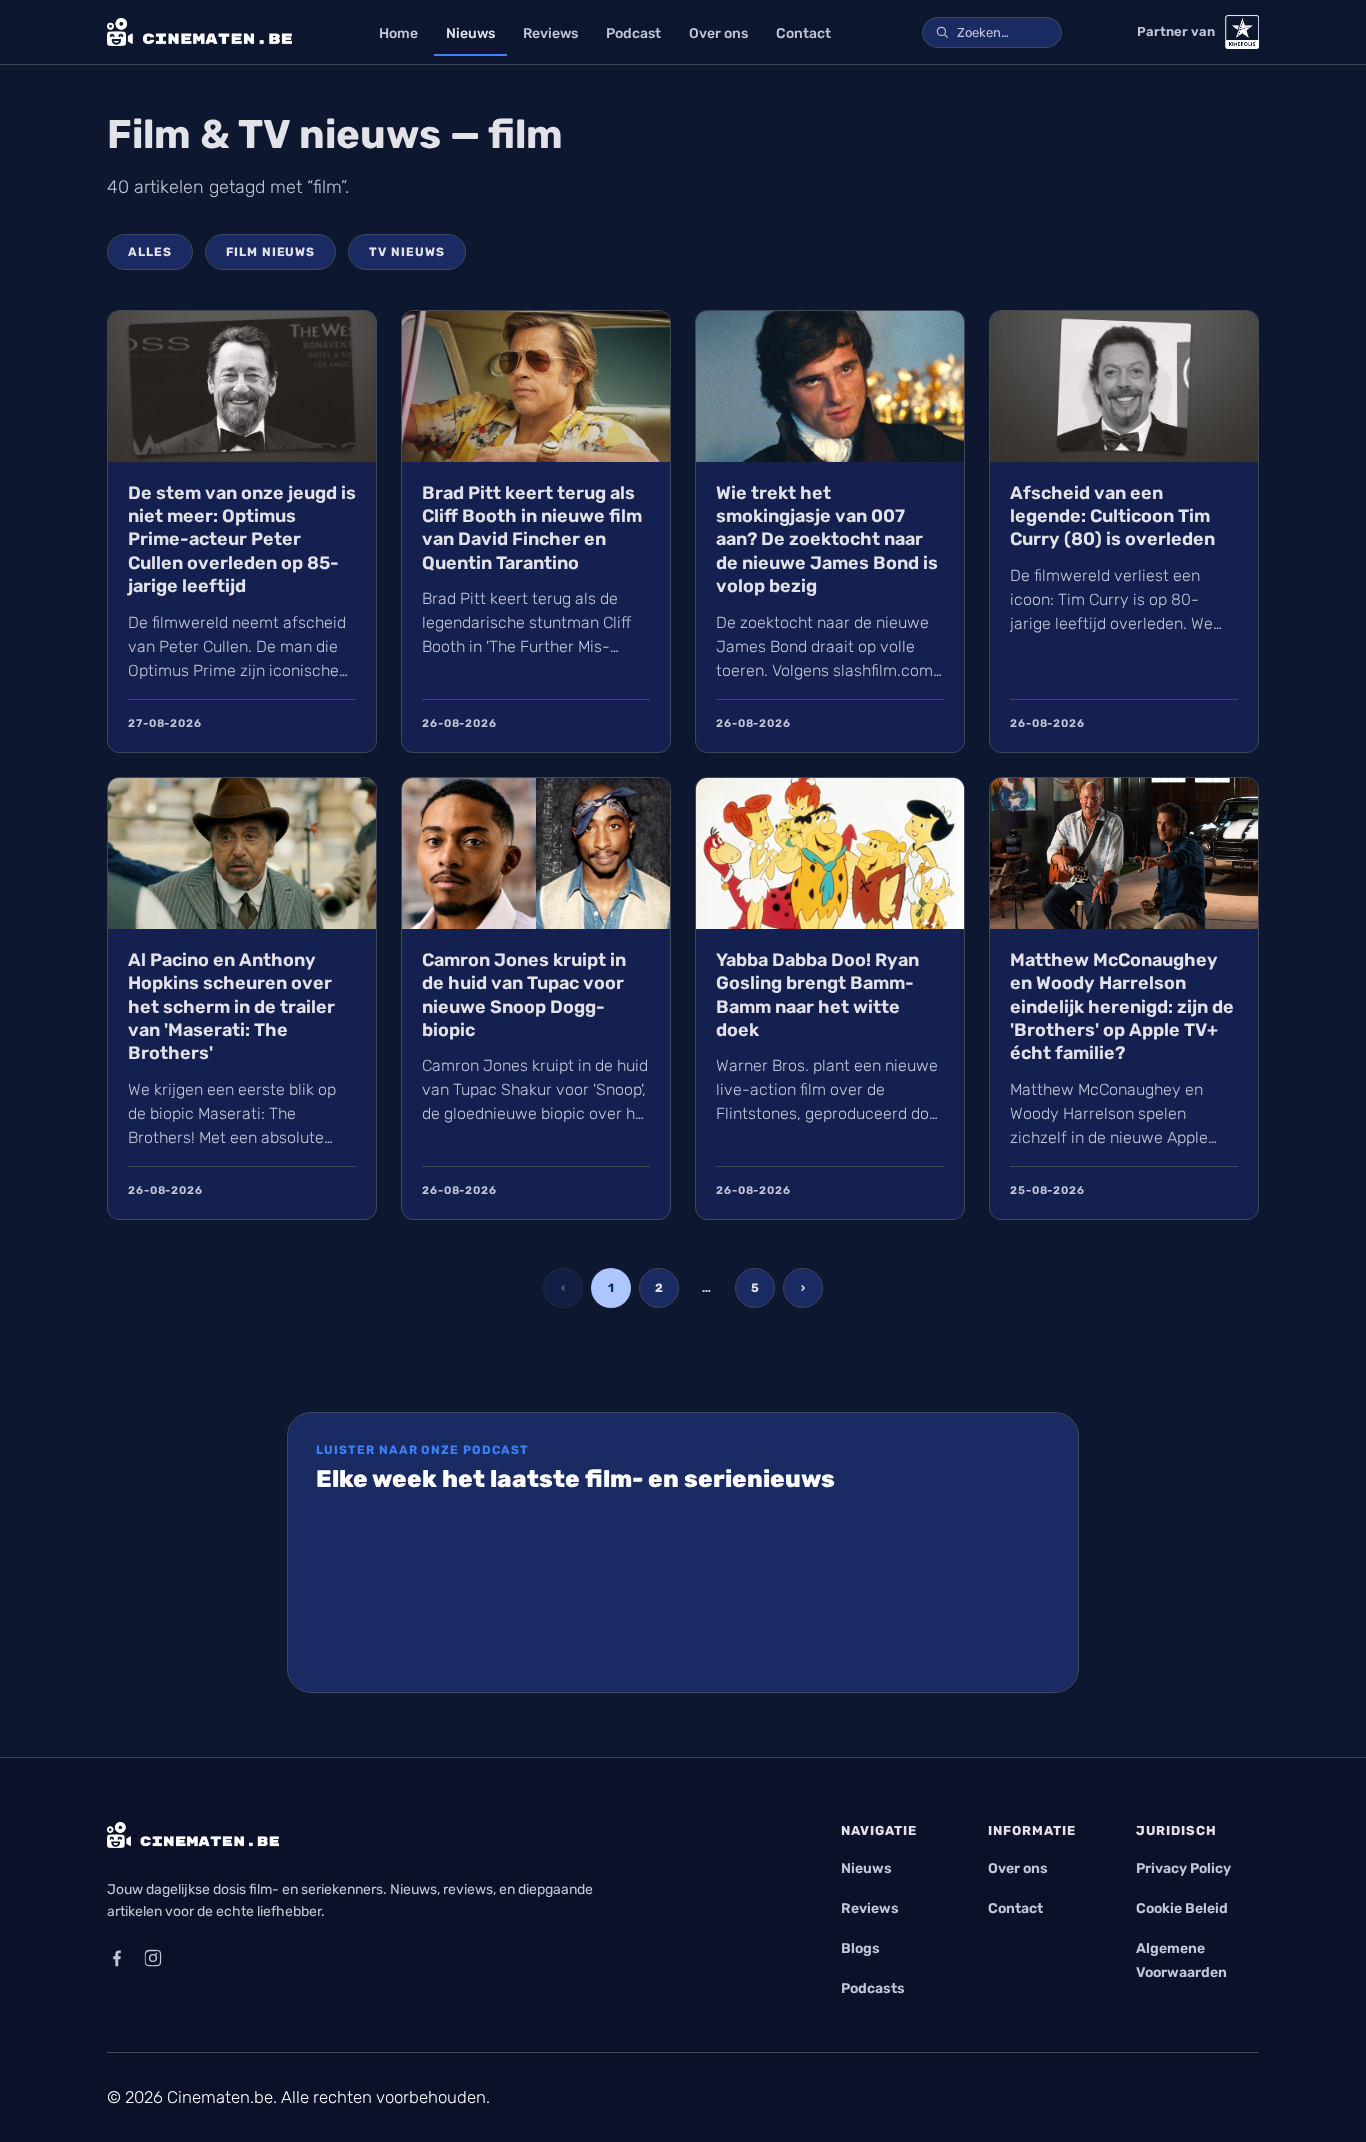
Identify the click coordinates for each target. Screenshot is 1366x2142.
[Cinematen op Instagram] (153, 1958)
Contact (803, 33)
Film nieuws (271, 252)
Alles (150, 252)
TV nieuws (407, 252)
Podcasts (873, 1988)
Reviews (550, 33)
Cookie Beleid (1182, 1908)
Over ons (718, 33)
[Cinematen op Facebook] (117, 1958)
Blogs (860, 1948)
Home (398, 33)
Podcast (633, 33)
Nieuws (470, 33)
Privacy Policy (1183, 1868)
